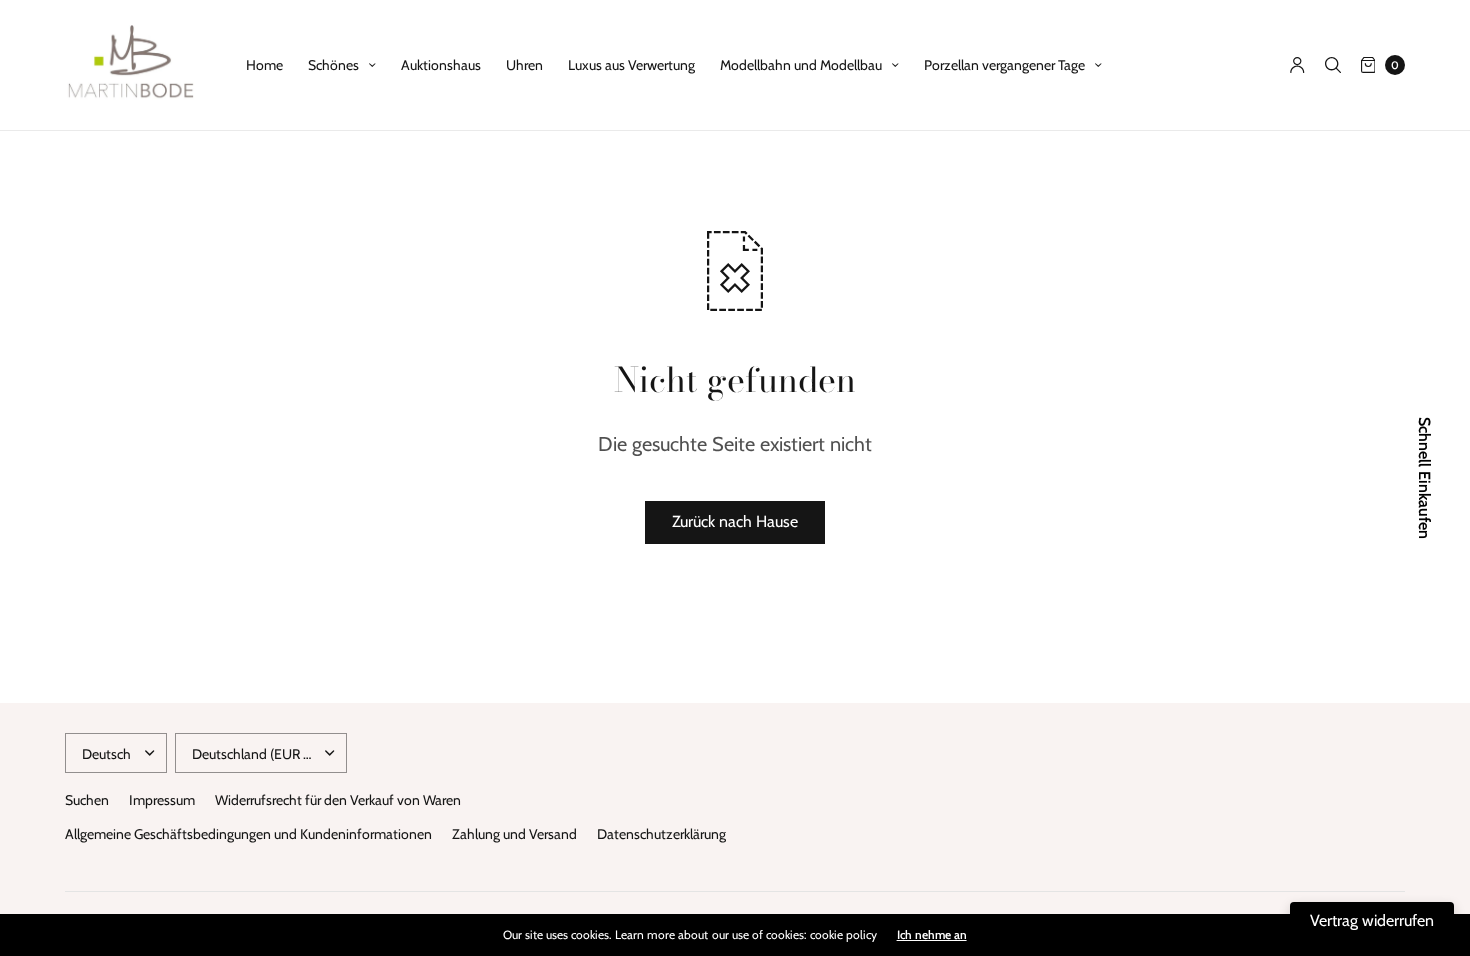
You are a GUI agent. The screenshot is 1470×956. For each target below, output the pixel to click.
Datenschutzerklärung (661, 834)
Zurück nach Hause (735, 521)
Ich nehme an (932, 935)
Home (264, 65)
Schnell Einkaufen (1424, 478)
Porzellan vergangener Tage (1004, 65)
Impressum (162, 800)
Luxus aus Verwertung (631, 65)
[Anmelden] (1297, 65)
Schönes (333, 65)
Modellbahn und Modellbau (801, 65)
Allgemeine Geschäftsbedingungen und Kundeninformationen (248, 834)
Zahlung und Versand (514, 834)
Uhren (524, 65)
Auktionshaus (441, 65)
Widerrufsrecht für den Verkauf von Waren (338, 800)
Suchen (87, 800)
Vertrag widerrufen (1372, 920)
